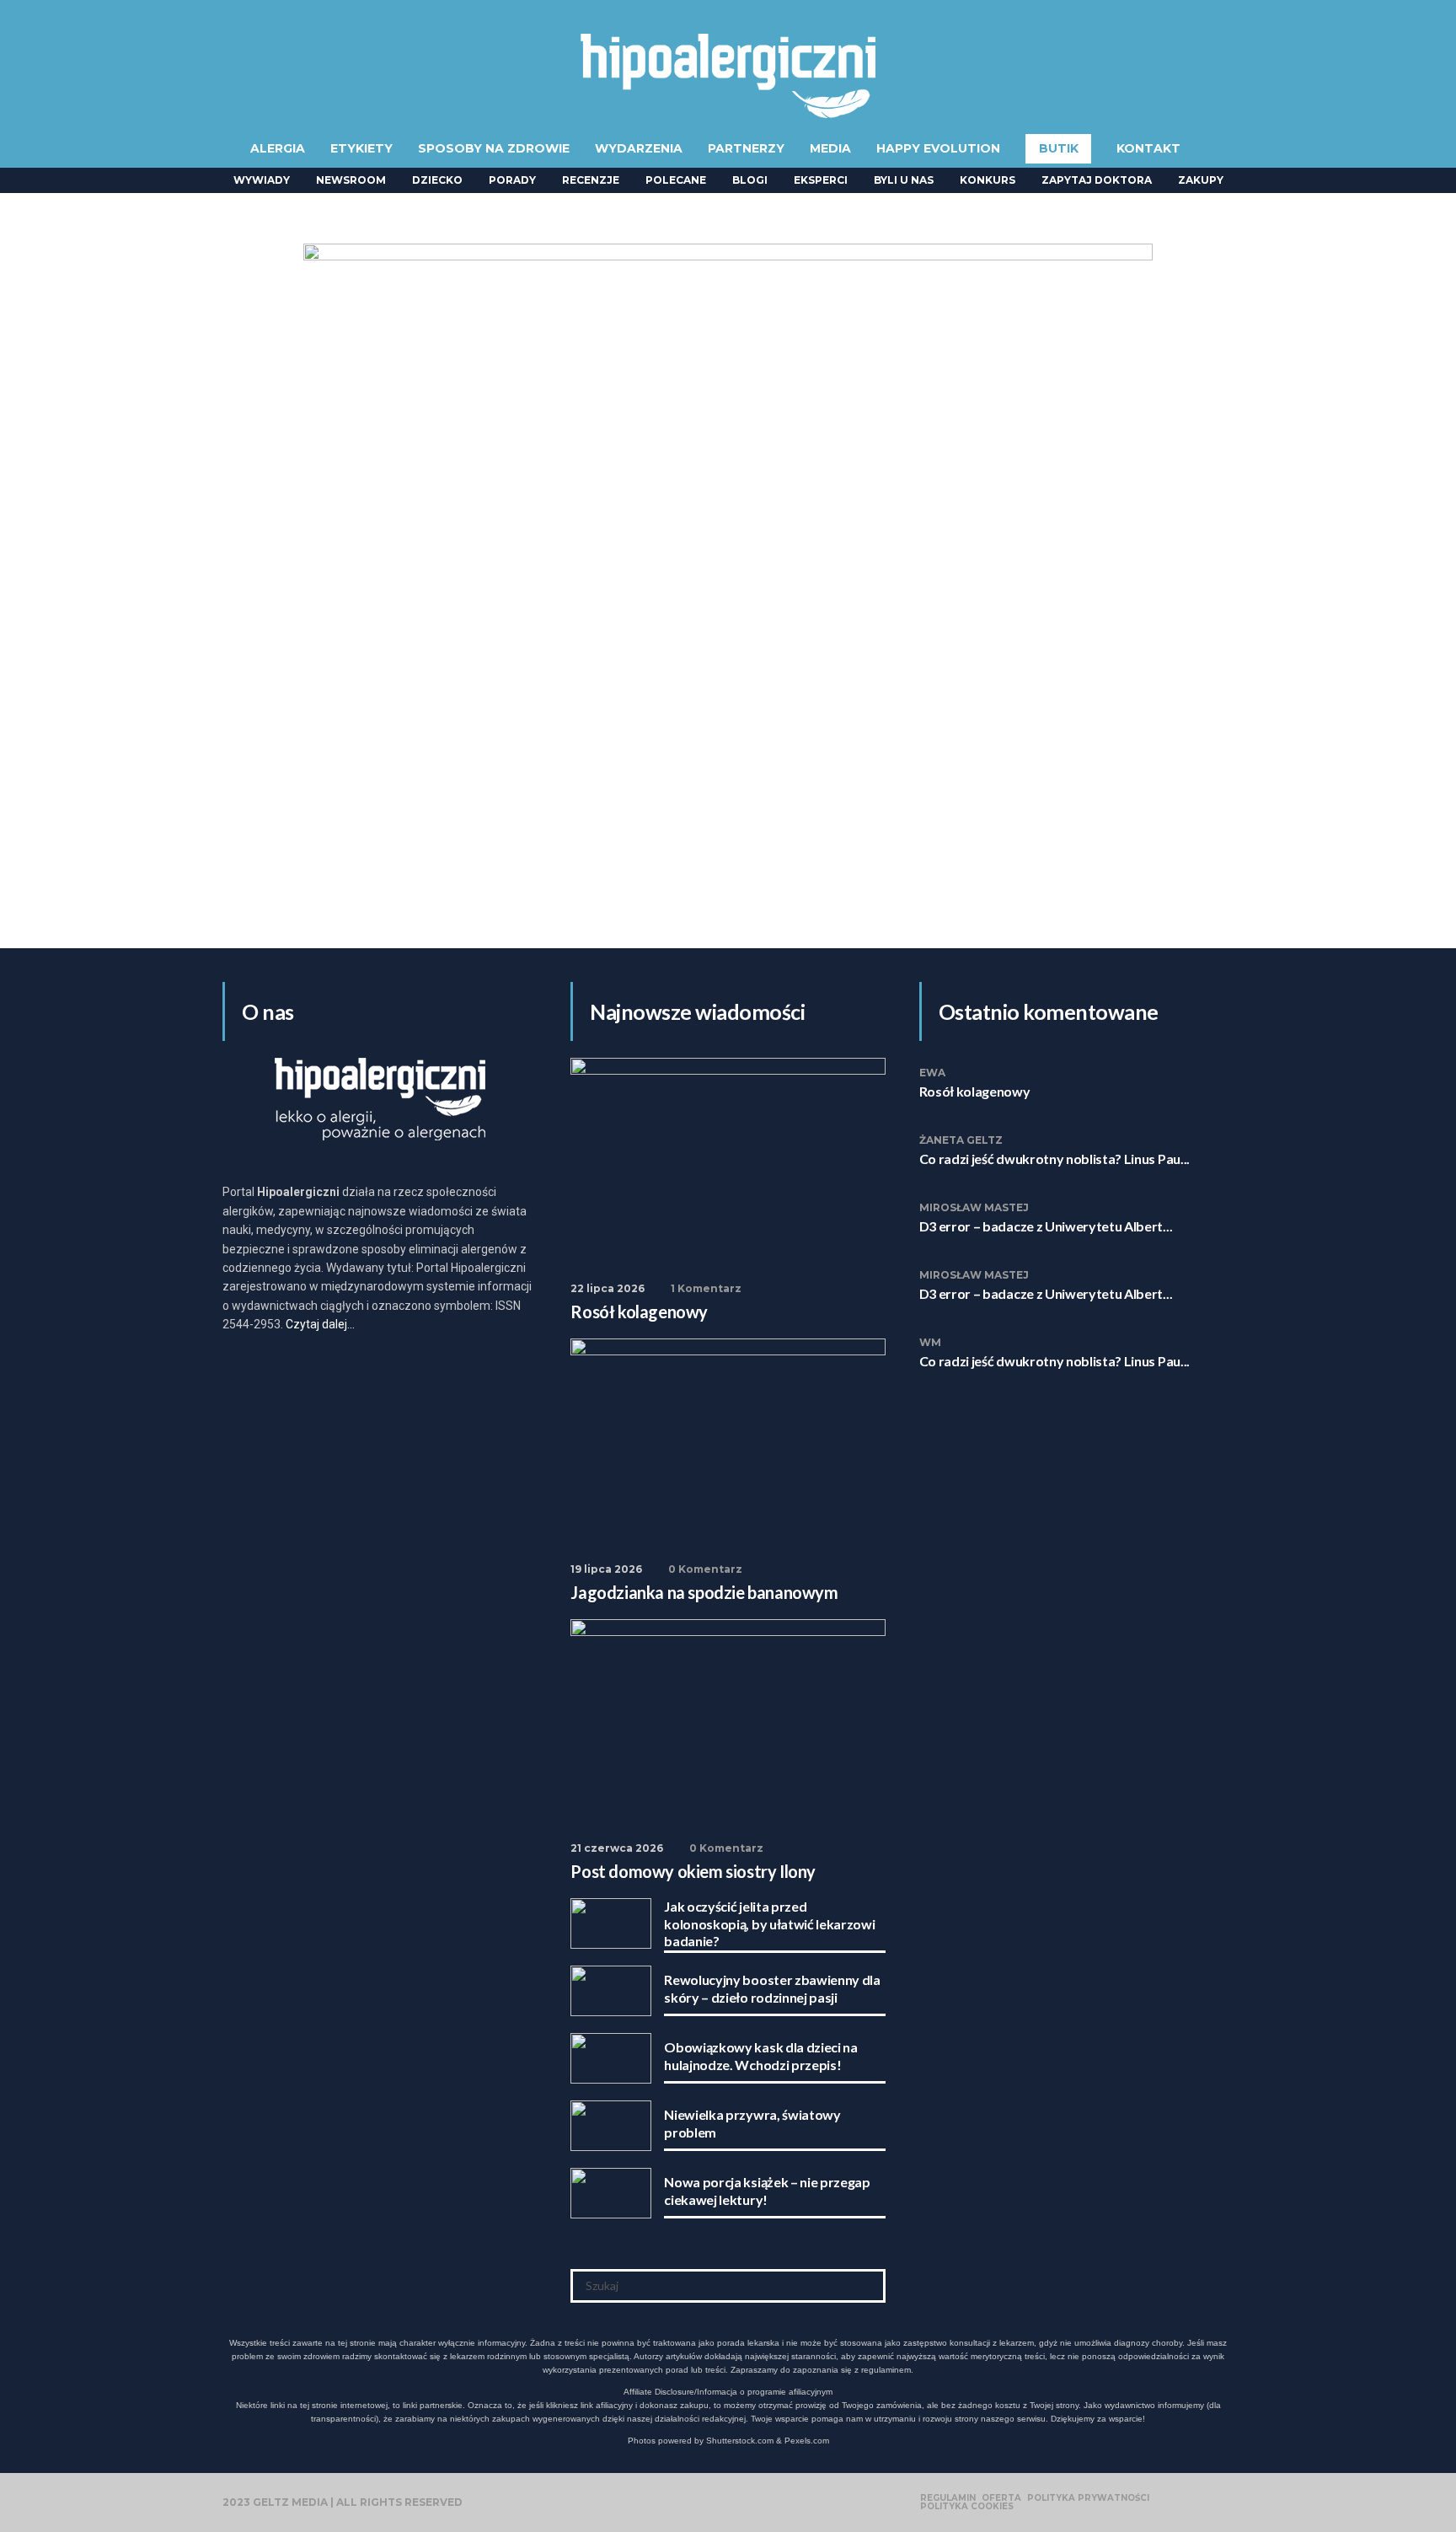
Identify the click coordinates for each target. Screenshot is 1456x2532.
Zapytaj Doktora (1097, 180)
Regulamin (948, 2498)
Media (830, 148)
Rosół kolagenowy (975, 1091)
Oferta (1001, 2498)
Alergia (278, 148)
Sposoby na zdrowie (494, 148)
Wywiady (262, 180)
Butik (1059, 148)
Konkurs (988, 180)
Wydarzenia (639, 148)
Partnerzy (746, 148)
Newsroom (351, 180)
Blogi (750, 180)
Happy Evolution (938, 148)
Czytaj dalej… (320, 1324)
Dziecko (437, 180)
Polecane (676, 180)
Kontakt (1148, 148)
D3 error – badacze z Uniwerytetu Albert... (1046, 1226)
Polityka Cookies (967, 2507)
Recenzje (591, 180)
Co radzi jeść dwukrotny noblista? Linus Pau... (1055, 1159)
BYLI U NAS (904, 180)
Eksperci (821, 180)
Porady (512, 180)
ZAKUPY (1201, 180)
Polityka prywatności (1088, 2498)
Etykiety (361, 148)
